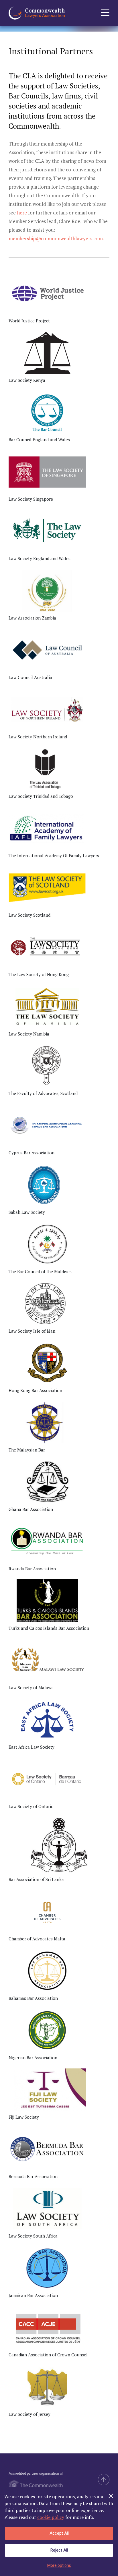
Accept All (59, 2533)
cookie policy (51, 2517)
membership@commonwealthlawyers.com (56, 238)
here (22, 213)
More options (59, 2565)
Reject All (59, 2550)
